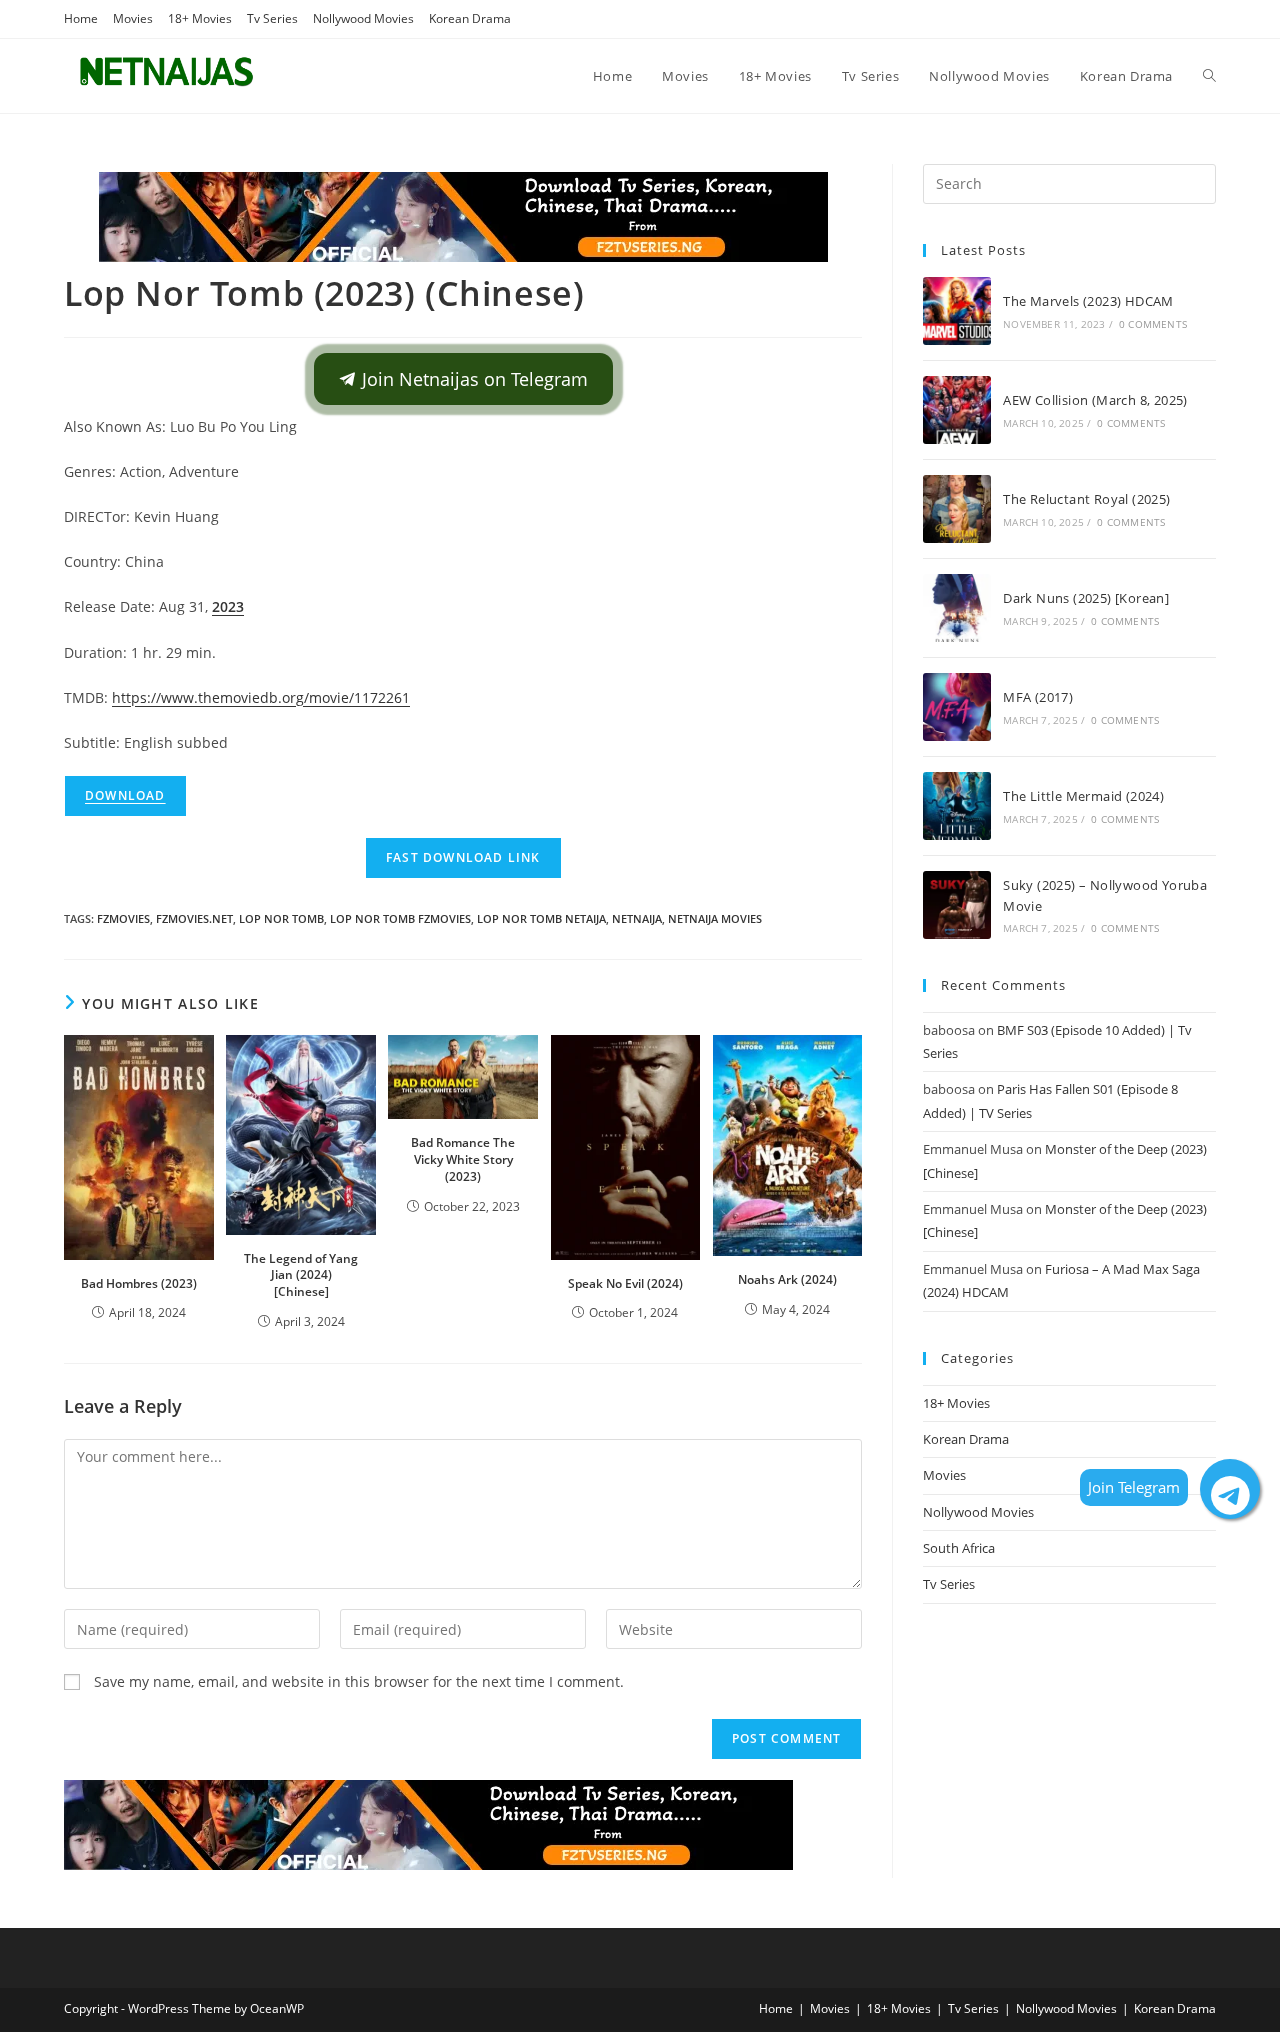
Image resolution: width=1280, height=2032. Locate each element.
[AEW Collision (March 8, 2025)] (957, 410)
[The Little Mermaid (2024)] (957, 806)
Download (125, 795)
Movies (133, 18)
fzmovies (123, 918)
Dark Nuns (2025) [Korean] (1086, 598)
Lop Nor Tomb (281, 918)
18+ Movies (200, 18)
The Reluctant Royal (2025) (1086, 499)
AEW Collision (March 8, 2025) (1095, 400)
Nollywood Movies (363, 18)
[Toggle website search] (1209, 76)
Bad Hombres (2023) (139, 1283)
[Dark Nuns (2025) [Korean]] (957, 608)
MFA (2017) (1038, 697)
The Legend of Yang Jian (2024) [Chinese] (301, 1275)
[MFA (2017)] (957, 707)
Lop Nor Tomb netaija (541, 918)
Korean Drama (470, 18)
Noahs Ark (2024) (787, 1279)
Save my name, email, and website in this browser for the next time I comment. (359, 1681)
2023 (228, 606)
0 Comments (1153, 324)
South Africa (959, 1548)
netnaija (637, 918)
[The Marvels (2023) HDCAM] (957, 311)
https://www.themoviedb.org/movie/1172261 (261, 697)
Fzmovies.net (194, 918)
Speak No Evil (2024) (625, 1283)
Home (81, 18)
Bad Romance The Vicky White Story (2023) (463, 1159)
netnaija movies (715, 918)
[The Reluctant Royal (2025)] (957, 509)
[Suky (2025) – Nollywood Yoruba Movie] (957, 905)
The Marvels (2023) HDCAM (1088, 301)
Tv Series (272, 18)
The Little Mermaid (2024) (1083, 796)
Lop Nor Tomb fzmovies (400, 918)
